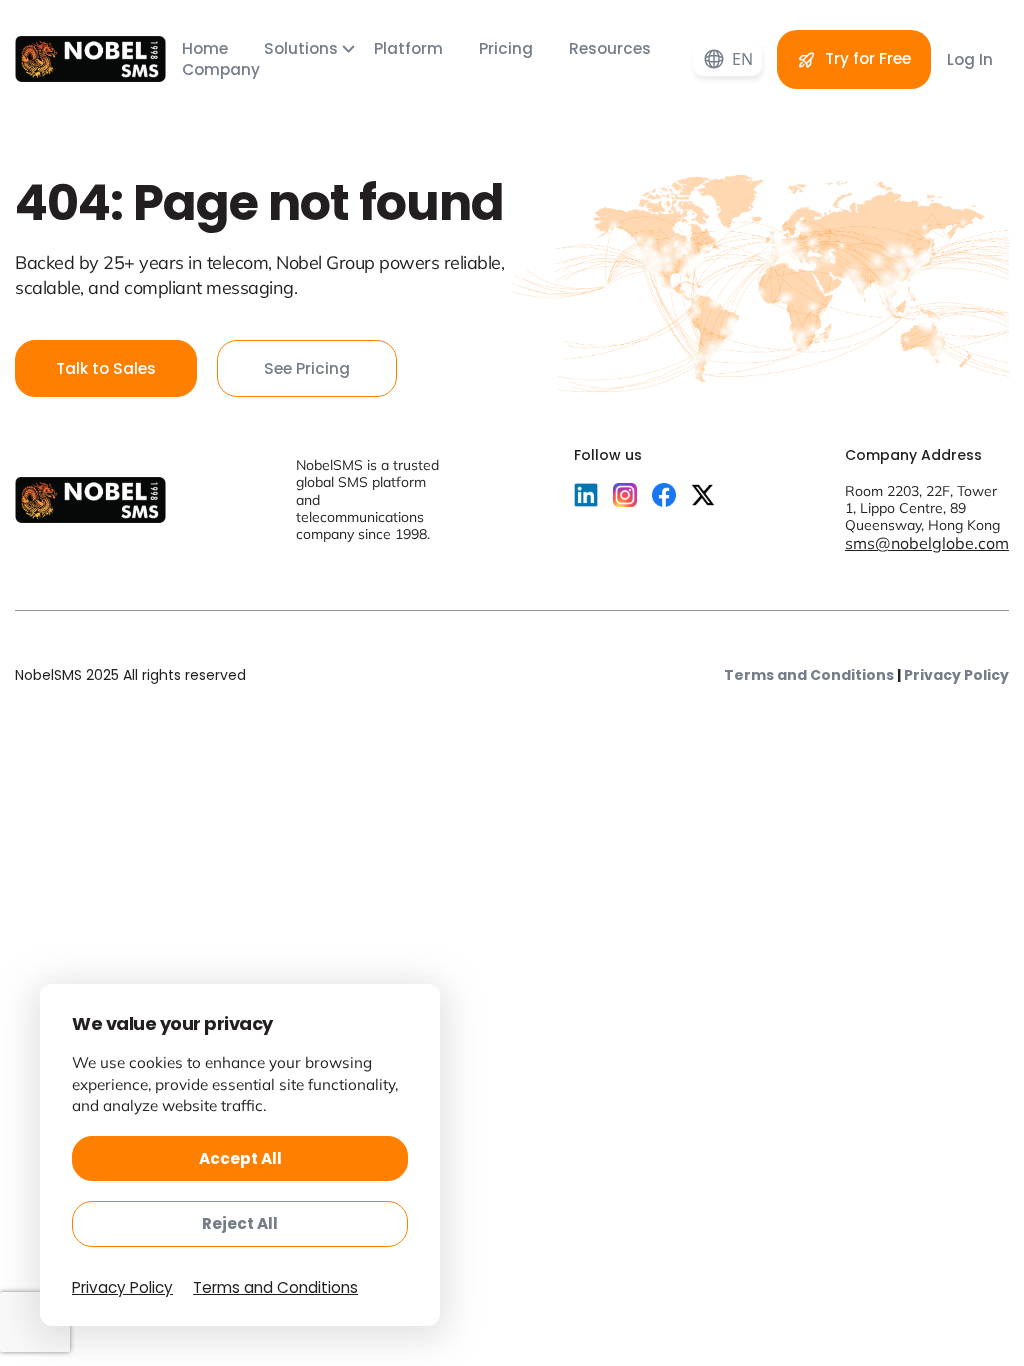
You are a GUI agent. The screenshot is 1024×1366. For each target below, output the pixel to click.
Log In (970, 59)
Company (221, 69)
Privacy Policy (956, 675)
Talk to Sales (106, 368)
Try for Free (866, 58)
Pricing (508, 48)
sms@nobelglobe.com (927, 543)
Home (207, 48)
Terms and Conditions (809, 675)
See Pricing (307, 368)
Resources (610, 48)
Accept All (240, 1158)
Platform (410, 48)
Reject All (240, 1223)
